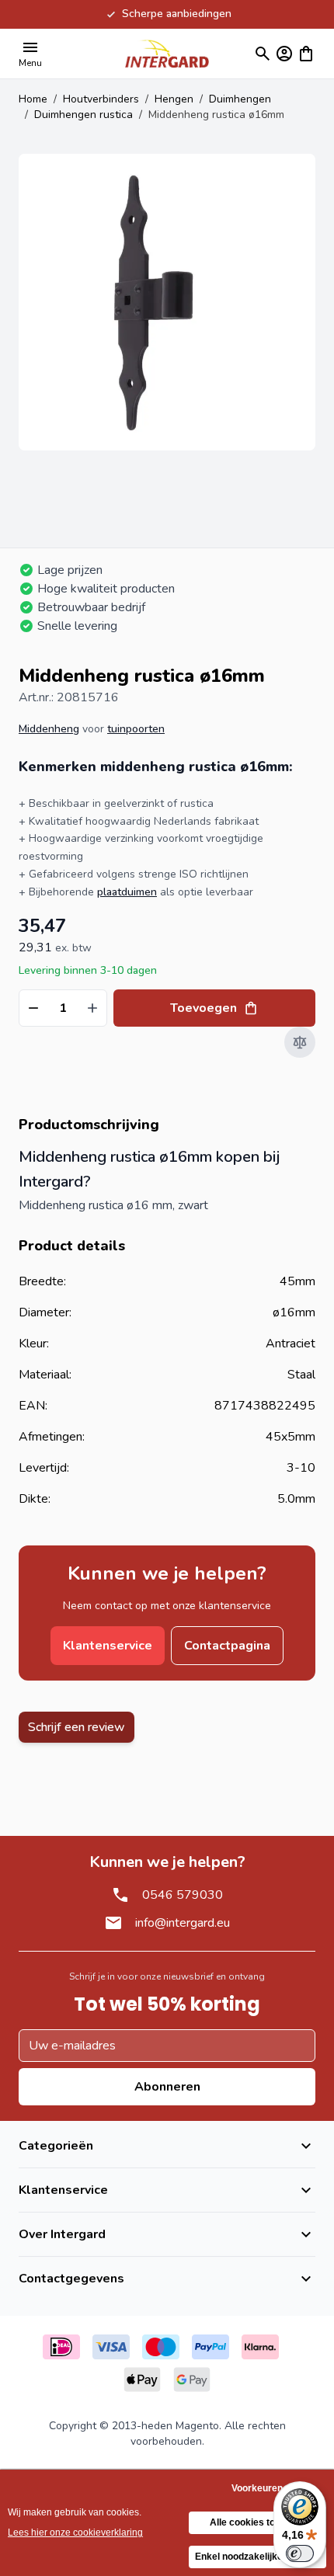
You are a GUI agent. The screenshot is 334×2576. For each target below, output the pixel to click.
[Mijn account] (284, 54)
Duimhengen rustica (83, 115)
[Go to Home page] (167, 53)
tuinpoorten (136, 729)
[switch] (300, 2553)
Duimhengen (240, 99)
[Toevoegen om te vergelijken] (300, 1042)
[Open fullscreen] (167, 302)
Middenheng (49, 729)
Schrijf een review (77, 1727)
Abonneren (167, 2087)
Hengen (174, 99)
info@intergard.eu (183, 1923)
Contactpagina (227, 1646)
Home (33, 99)
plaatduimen (127, 892)
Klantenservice (108, 1646)
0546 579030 (183, 1895)
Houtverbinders (101, 99)
